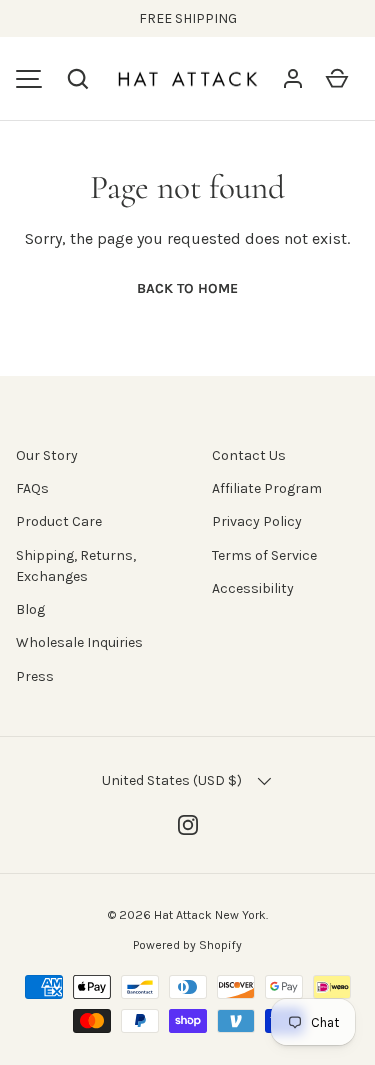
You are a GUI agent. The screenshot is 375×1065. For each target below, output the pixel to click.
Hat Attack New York (210, 915)
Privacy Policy (257, 521)
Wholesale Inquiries (79, 642)
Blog (30, 609)
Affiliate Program (267, 488)
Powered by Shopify (187, 945)
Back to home (187, 288)
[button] (78, 79)
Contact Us (249, 455)
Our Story (47, 455)
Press (35, 676)
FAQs (32, 488)
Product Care (59, 521)
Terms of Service (264, 555)
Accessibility (253, 588)
